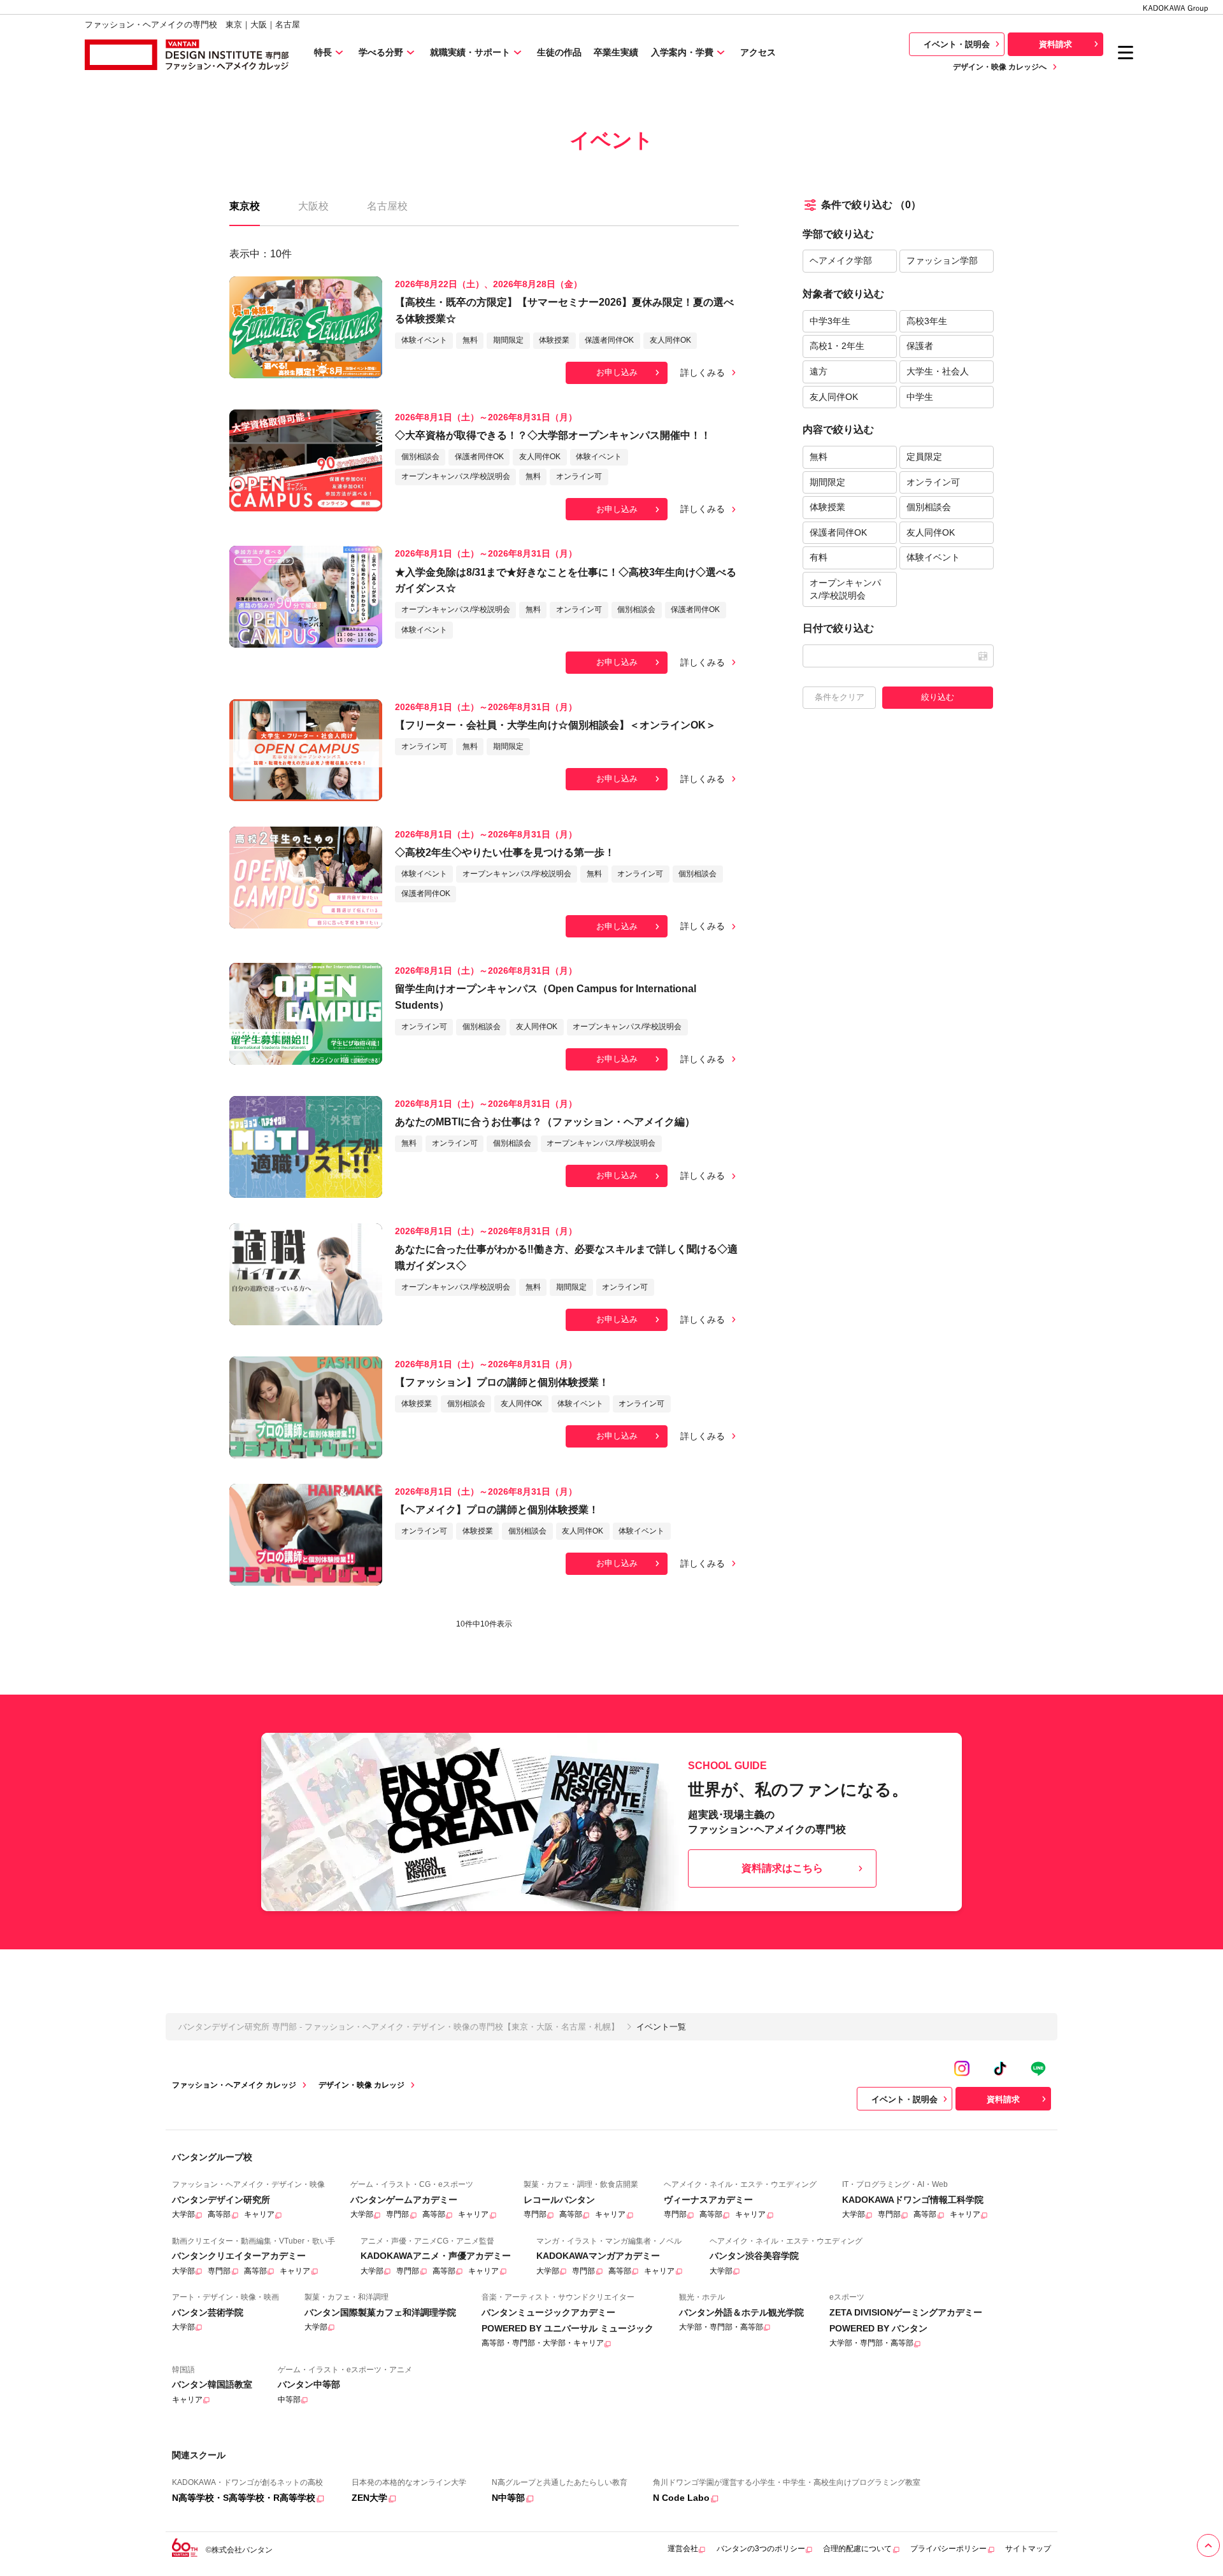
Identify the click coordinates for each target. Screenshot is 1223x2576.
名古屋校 (387, 206)
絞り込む (938, 697)
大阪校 (313, 206)
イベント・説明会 (957, 44)
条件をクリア (840, 697)
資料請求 (1055, 44)
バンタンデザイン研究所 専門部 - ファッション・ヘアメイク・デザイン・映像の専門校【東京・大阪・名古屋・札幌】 (399, 2027)
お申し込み (617, 372)
